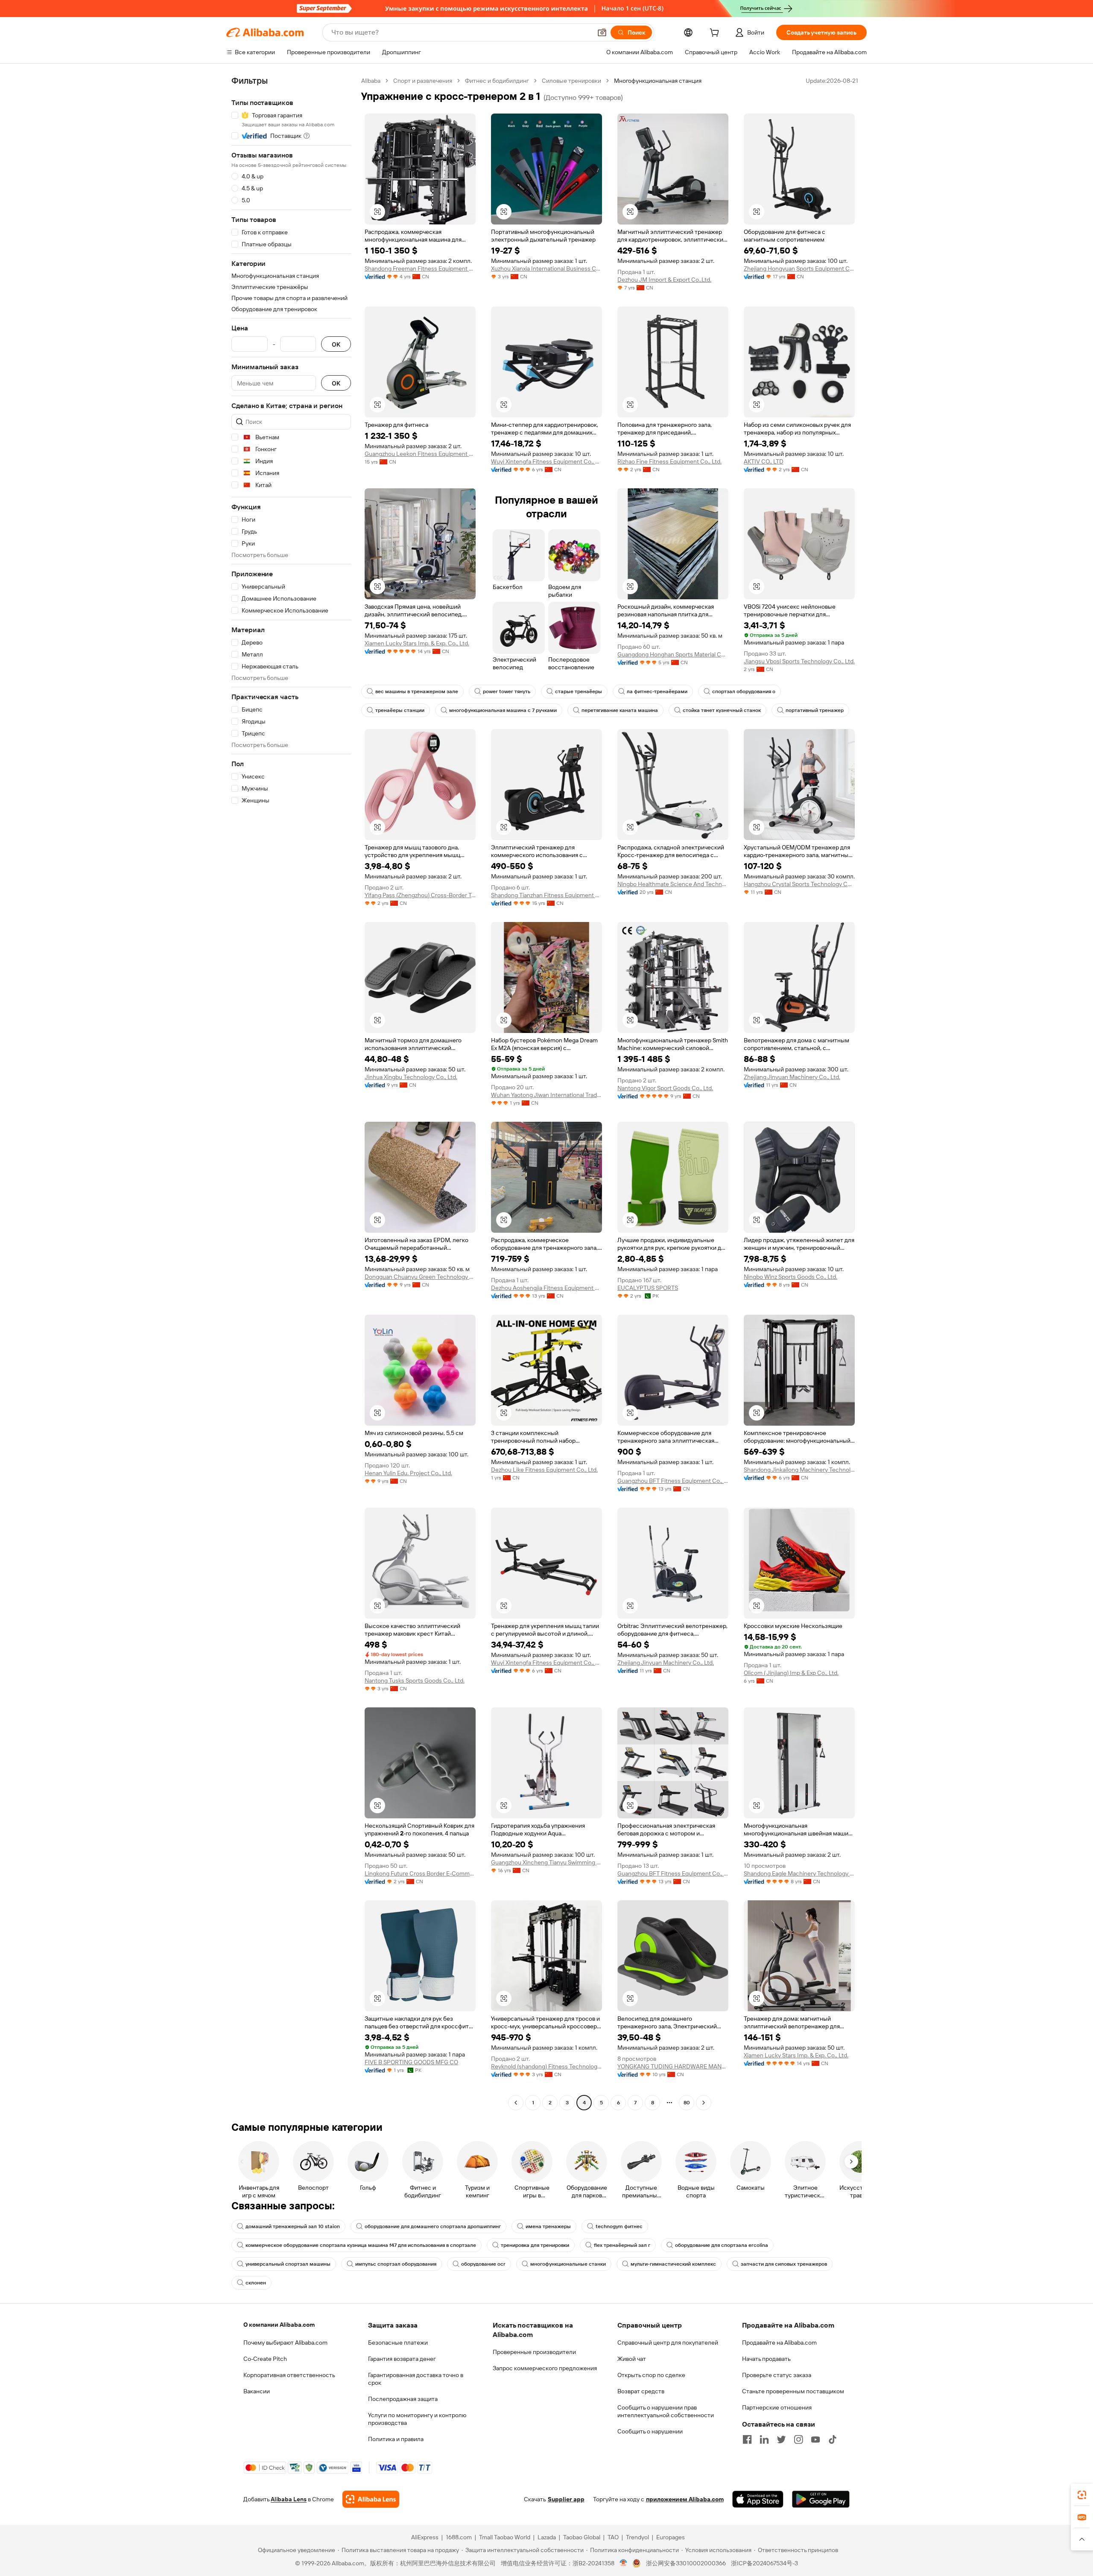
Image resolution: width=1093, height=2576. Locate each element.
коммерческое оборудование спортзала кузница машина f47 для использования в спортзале (361, 2245)
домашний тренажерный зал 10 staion (293, 2226)
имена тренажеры (548, 2226)
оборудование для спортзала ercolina (722, 2245)
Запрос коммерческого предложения (545, 2368)
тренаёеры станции (400, 710)
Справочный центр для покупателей (668, 2343)
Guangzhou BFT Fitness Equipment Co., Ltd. (673, 1481)
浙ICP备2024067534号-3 (764, 2563)
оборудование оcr (483, 2264)
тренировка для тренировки (535, 2245)
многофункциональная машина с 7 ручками (503, 710)
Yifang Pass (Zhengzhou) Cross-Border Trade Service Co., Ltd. (420, 895)
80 (687, 2103)
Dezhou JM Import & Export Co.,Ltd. (664, 280)
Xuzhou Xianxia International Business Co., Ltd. (546, 268)
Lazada (547, 2537)
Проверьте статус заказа (777, 2375)
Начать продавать (766, 2359)
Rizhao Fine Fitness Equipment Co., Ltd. (669, 461)
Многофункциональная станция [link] (658, 81)
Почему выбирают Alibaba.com (285, 2343)
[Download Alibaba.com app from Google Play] (821, 2499)
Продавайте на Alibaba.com (779, 2343)
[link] (1082, 2495)
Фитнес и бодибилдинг (497, 81)
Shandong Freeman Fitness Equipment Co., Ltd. (420, 268)
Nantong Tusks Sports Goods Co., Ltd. (415, 1680)
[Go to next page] (704, 2103)
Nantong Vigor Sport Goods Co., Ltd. (665, 1088)
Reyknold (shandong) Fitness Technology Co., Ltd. (546, 2066)
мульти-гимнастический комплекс (673, 2264)
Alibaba (371, 81)
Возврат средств (641, 2391)
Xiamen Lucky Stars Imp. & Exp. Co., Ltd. (417, 643)
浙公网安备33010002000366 (686, 2563)
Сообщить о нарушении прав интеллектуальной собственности (666, 2411)
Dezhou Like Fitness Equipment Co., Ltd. (544, 1470)
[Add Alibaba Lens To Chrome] (371, 2499)
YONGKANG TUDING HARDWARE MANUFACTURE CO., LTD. (673, 2066)
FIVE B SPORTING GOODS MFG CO (411, 2062)
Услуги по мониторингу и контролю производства (417, 2419)
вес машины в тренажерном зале (417, 691)
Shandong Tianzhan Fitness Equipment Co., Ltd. (546, 895)
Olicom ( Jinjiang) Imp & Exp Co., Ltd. (791, 1673)
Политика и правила (396, 2439)
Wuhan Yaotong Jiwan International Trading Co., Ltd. (546, 1095)
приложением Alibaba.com (685, 2499)
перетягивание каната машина (620, 710)
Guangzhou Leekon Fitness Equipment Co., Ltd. (420, 454)
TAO (613, 2537)
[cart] (716, 34)
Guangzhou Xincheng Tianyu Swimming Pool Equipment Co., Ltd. (546, 1862)
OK (336, 344)
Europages (671, 2537)
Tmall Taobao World (505, 2537)
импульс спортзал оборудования (396, 2264)
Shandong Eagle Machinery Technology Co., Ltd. (799, 1873)
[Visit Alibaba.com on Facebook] (747, 2439)
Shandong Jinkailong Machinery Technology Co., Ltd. (799, 1470)
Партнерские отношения (777, 2407)
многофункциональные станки (568, 2264)
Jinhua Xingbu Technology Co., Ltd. (411, 1077)
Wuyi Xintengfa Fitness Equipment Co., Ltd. (546, 461)
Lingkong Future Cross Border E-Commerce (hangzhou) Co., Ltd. (420, 1873)
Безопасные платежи (398, 2343)
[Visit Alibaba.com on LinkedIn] (764, 2439)
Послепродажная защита (403, 2399)
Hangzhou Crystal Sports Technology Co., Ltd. (799, 884)
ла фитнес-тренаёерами (657, 691)
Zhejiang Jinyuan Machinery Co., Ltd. (792, 1077)
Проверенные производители (534, 2352)
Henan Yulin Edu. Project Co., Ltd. (408, 1473)
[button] (602, 32)
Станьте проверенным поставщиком (793, 2391)
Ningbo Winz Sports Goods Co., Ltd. (791, 1277)
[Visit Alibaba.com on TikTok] (833, 2439)
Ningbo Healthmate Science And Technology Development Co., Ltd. (673, 884)
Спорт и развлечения (423, 81)
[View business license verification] (624, 2563)
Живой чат (632, 2359)
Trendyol (637, 2537)
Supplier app (566, 2499)
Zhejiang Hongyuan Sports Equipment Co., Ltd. (799, 268)
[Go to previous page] (516, 2103)
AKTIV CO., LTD (764, 461)
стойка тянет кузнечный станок (722, 710)
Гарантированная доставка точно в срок (416, 2379)
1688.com (459, 2537)
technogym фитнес (619, 2226)
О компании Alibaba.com (279, 2325)
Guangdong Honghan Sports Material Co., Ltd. (673, 654)
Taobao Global (582, 2537)
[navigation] (291, 1093)
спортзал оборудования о (744, 691)
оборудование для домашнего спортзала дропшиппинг (433, 2226)
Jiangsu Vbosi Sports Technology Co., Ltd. (799, 661)
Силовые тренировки (571, 81)
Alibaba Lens (289, 2499)
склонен (256, 2283)
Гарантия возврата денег (402, 2359)
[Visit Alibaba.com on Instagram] (798, 2439)
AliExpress (425, 2537)
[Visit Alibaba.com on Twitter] (781, 2439)
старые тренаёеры (579, 691)
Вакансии (257, 2391)
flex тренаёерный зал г (622, 2245)
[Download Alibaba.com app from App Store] (758, 2499)
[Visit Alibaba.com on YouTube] (815, 2439)
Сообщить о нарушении (650, 2431)
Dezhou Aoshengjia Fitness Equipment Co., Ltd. (546, 1288)
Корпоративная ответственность (289, 2375)
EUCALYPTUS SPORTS (648, 1288)
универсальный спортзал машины (288, 2264)
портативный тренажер (815, 710)
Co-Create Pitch (265, 2359)
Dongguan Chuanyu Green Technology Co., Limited (420, 1277)
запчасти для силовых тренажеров (784, 2264)
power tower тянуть (507, 691)
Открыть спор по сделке (651, 2375)
